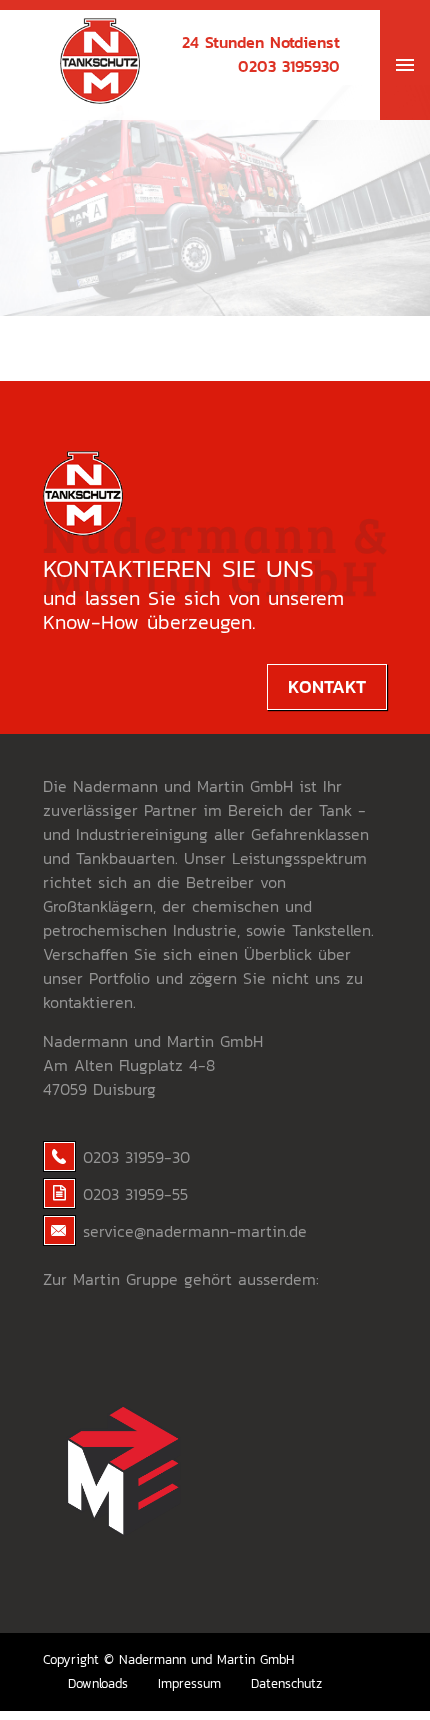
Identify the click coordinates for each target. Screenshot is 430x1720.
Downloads (98, 1683)
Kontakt (327, 686)
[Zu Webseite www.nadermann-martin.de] (123, 1581)
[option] (215, 200)
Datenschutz (286, 1683)
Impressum (189, 1683)
